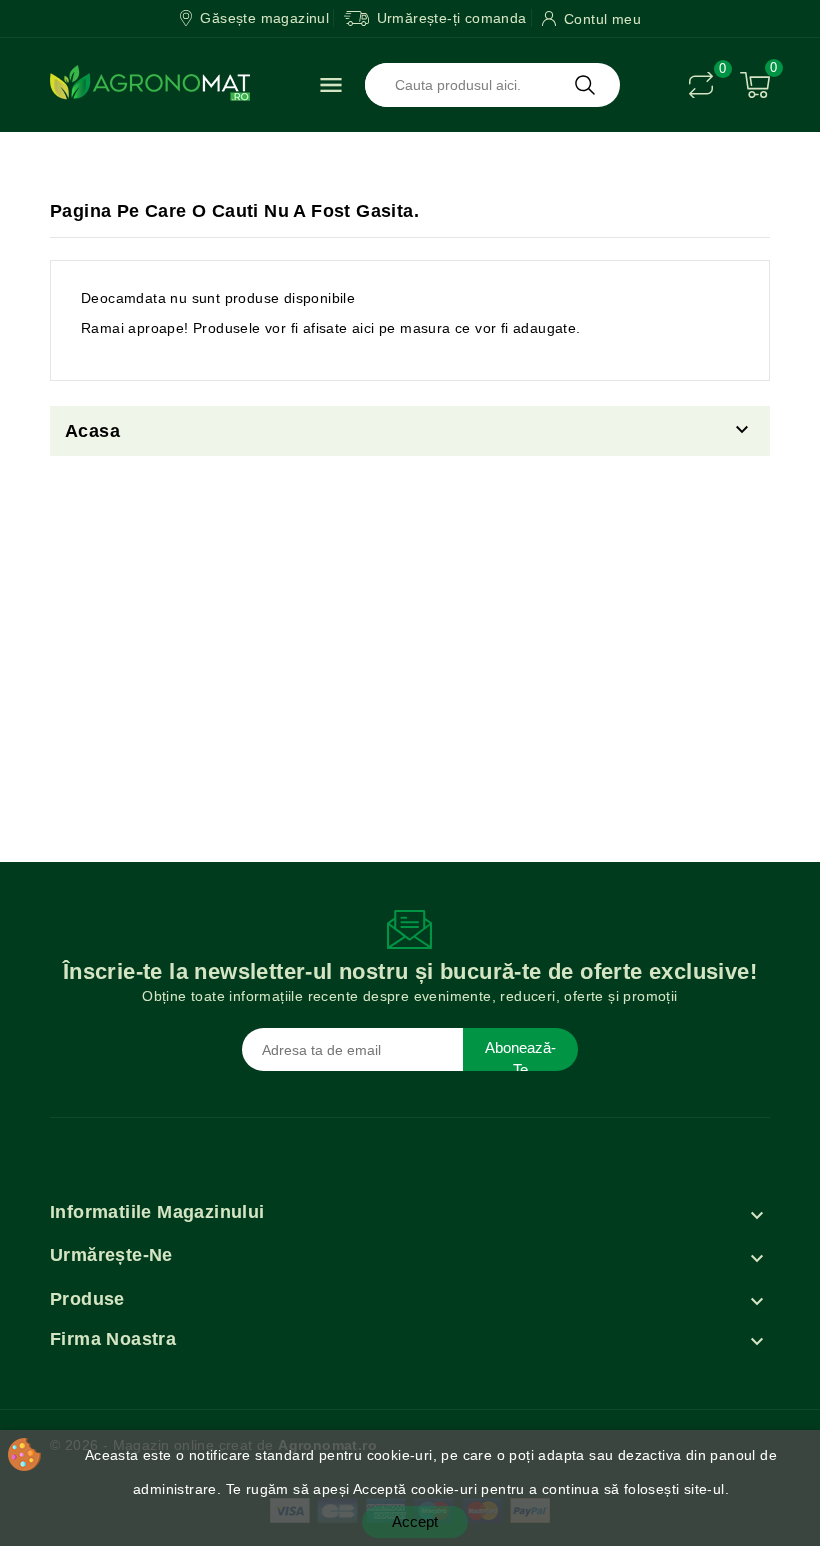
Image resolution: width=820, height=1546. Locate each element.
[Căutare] (585, 85)
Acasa (92, 431)
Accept (415, 1521)
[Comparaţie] (701, 85)
